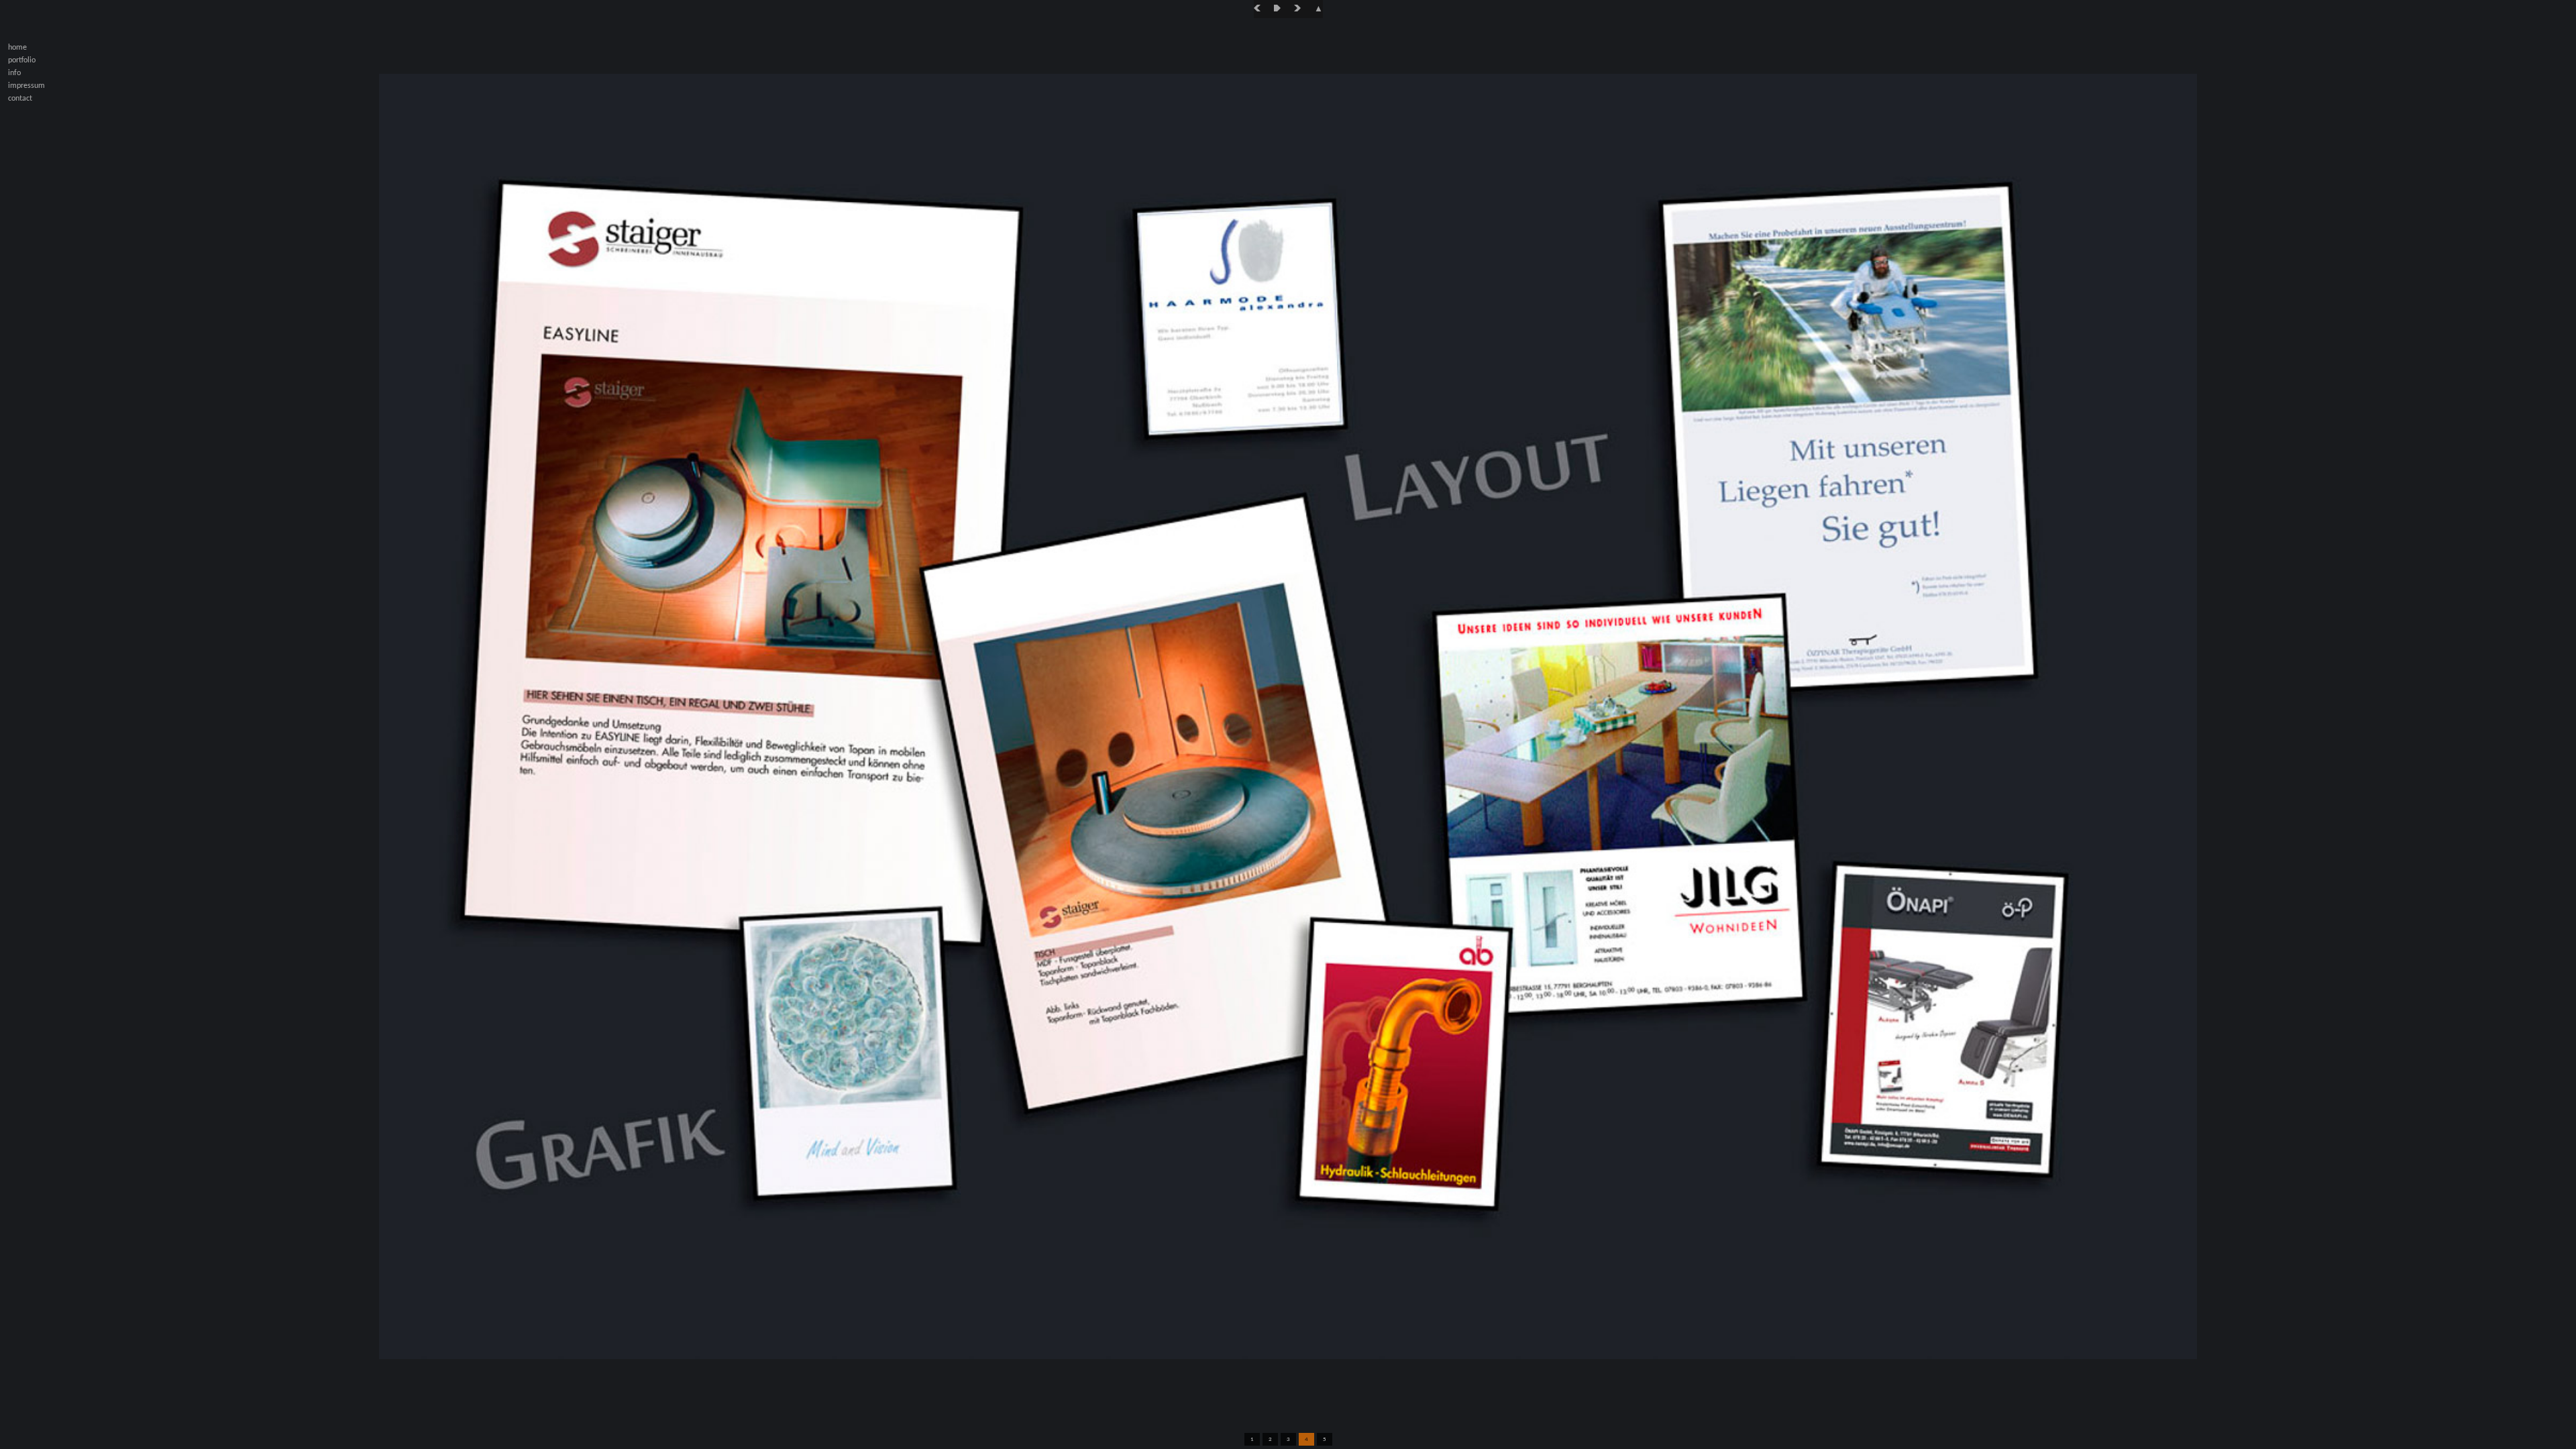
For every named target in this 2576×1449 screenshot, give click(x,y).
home (17, 48)
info (14, 73)
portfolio (22, 60)
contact (20, 99)
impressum (26, 86)
